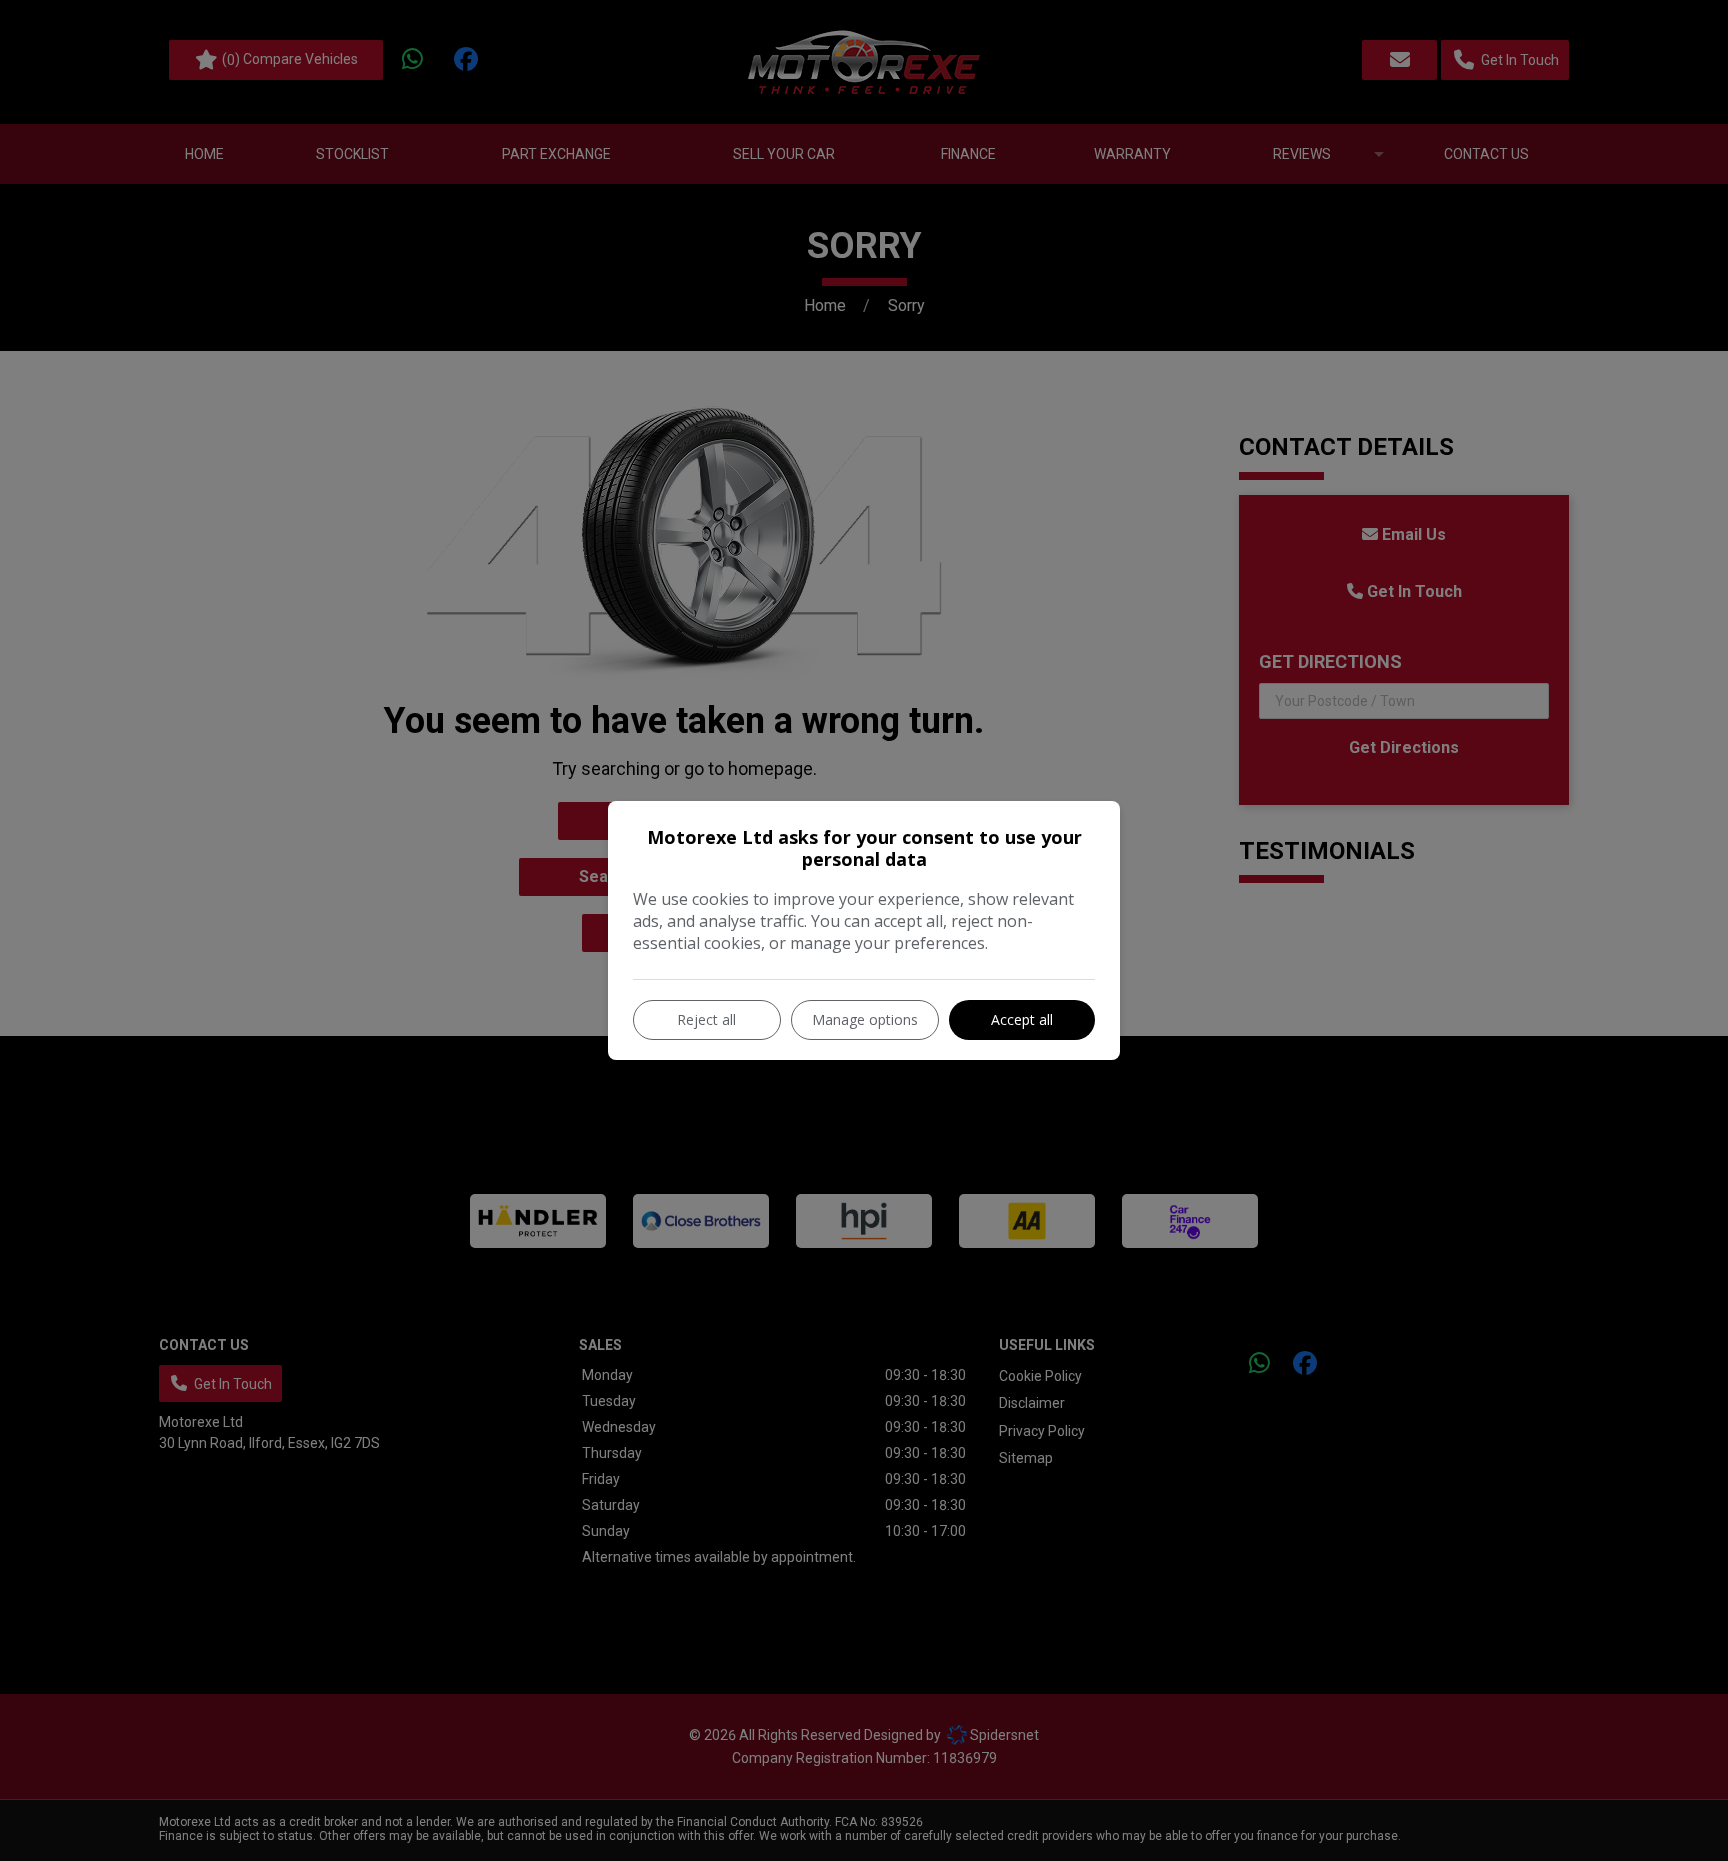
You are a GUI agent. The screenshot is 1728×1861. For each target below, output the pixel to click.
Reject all (706, 1019)
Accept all (1022, 1019)
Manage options (865, 1019)
